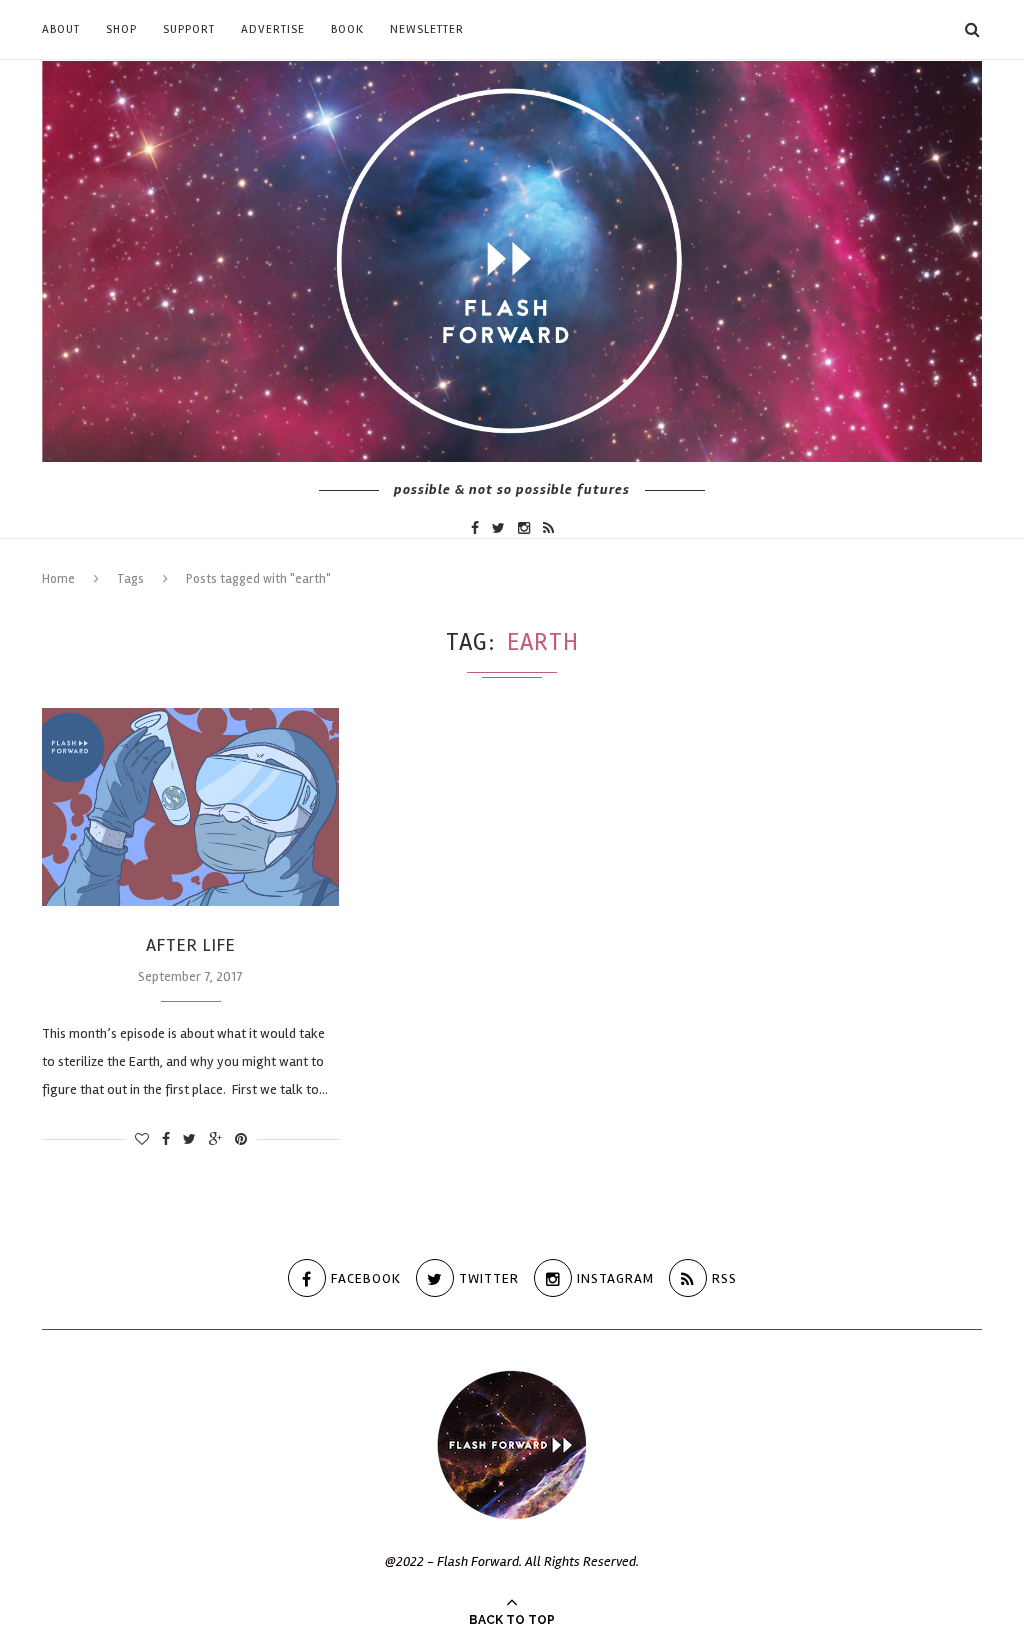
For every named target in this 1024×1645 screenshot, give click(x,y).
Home (58, 579)
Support (189, 29)
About (61, 29)
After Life (191, 945)
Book (347, 29)
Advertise (273, 29)
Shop (121, 29)
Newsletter (427, 29)
